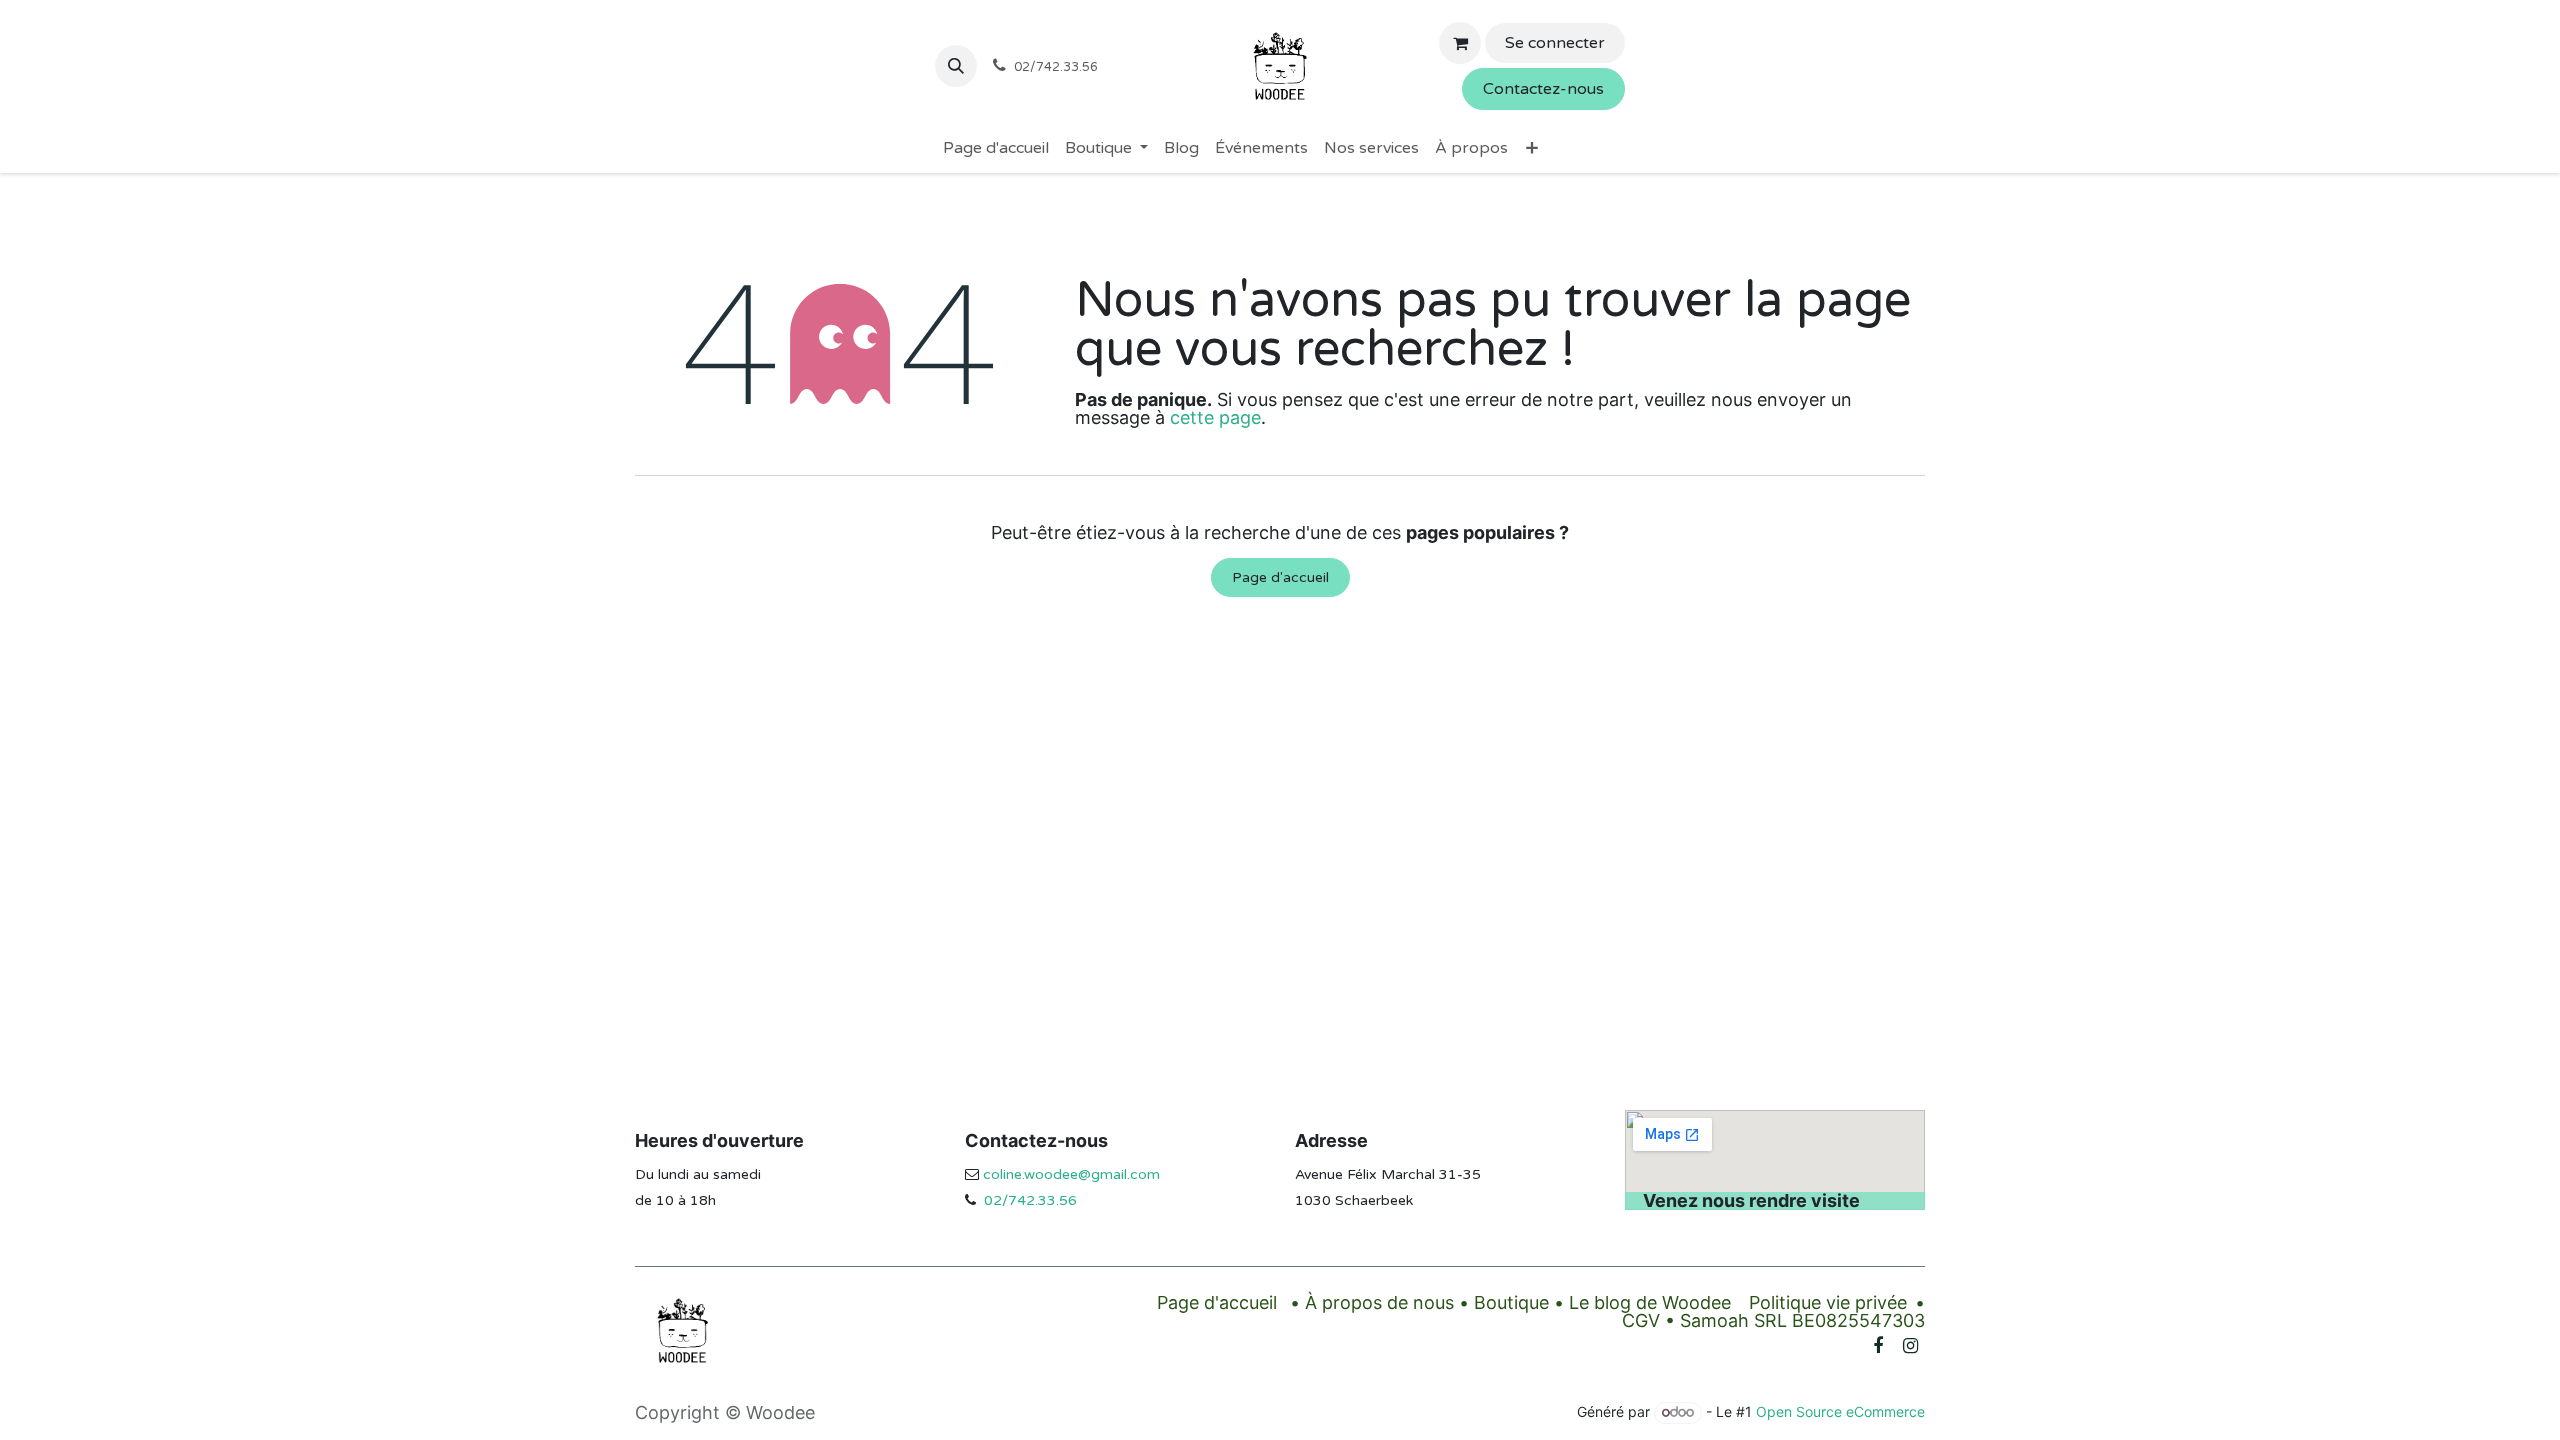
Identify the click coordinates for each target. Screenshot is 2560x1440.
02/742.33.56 (1030, 1200)
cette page (1215, 417)
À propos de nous (1379, 1302)
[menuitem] (996, 148)
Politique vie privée (1828, 1302)
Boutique (1511, 1302)
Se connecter (1555, 43)
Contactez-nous (1543, 89)
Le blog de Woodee (1650, 1302)
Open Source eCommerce (1840, 1411)
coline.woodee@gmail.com (1071, 1174)
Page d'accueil (1280, 577)
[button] (956, 66)
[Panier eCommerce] (1460, 43)
